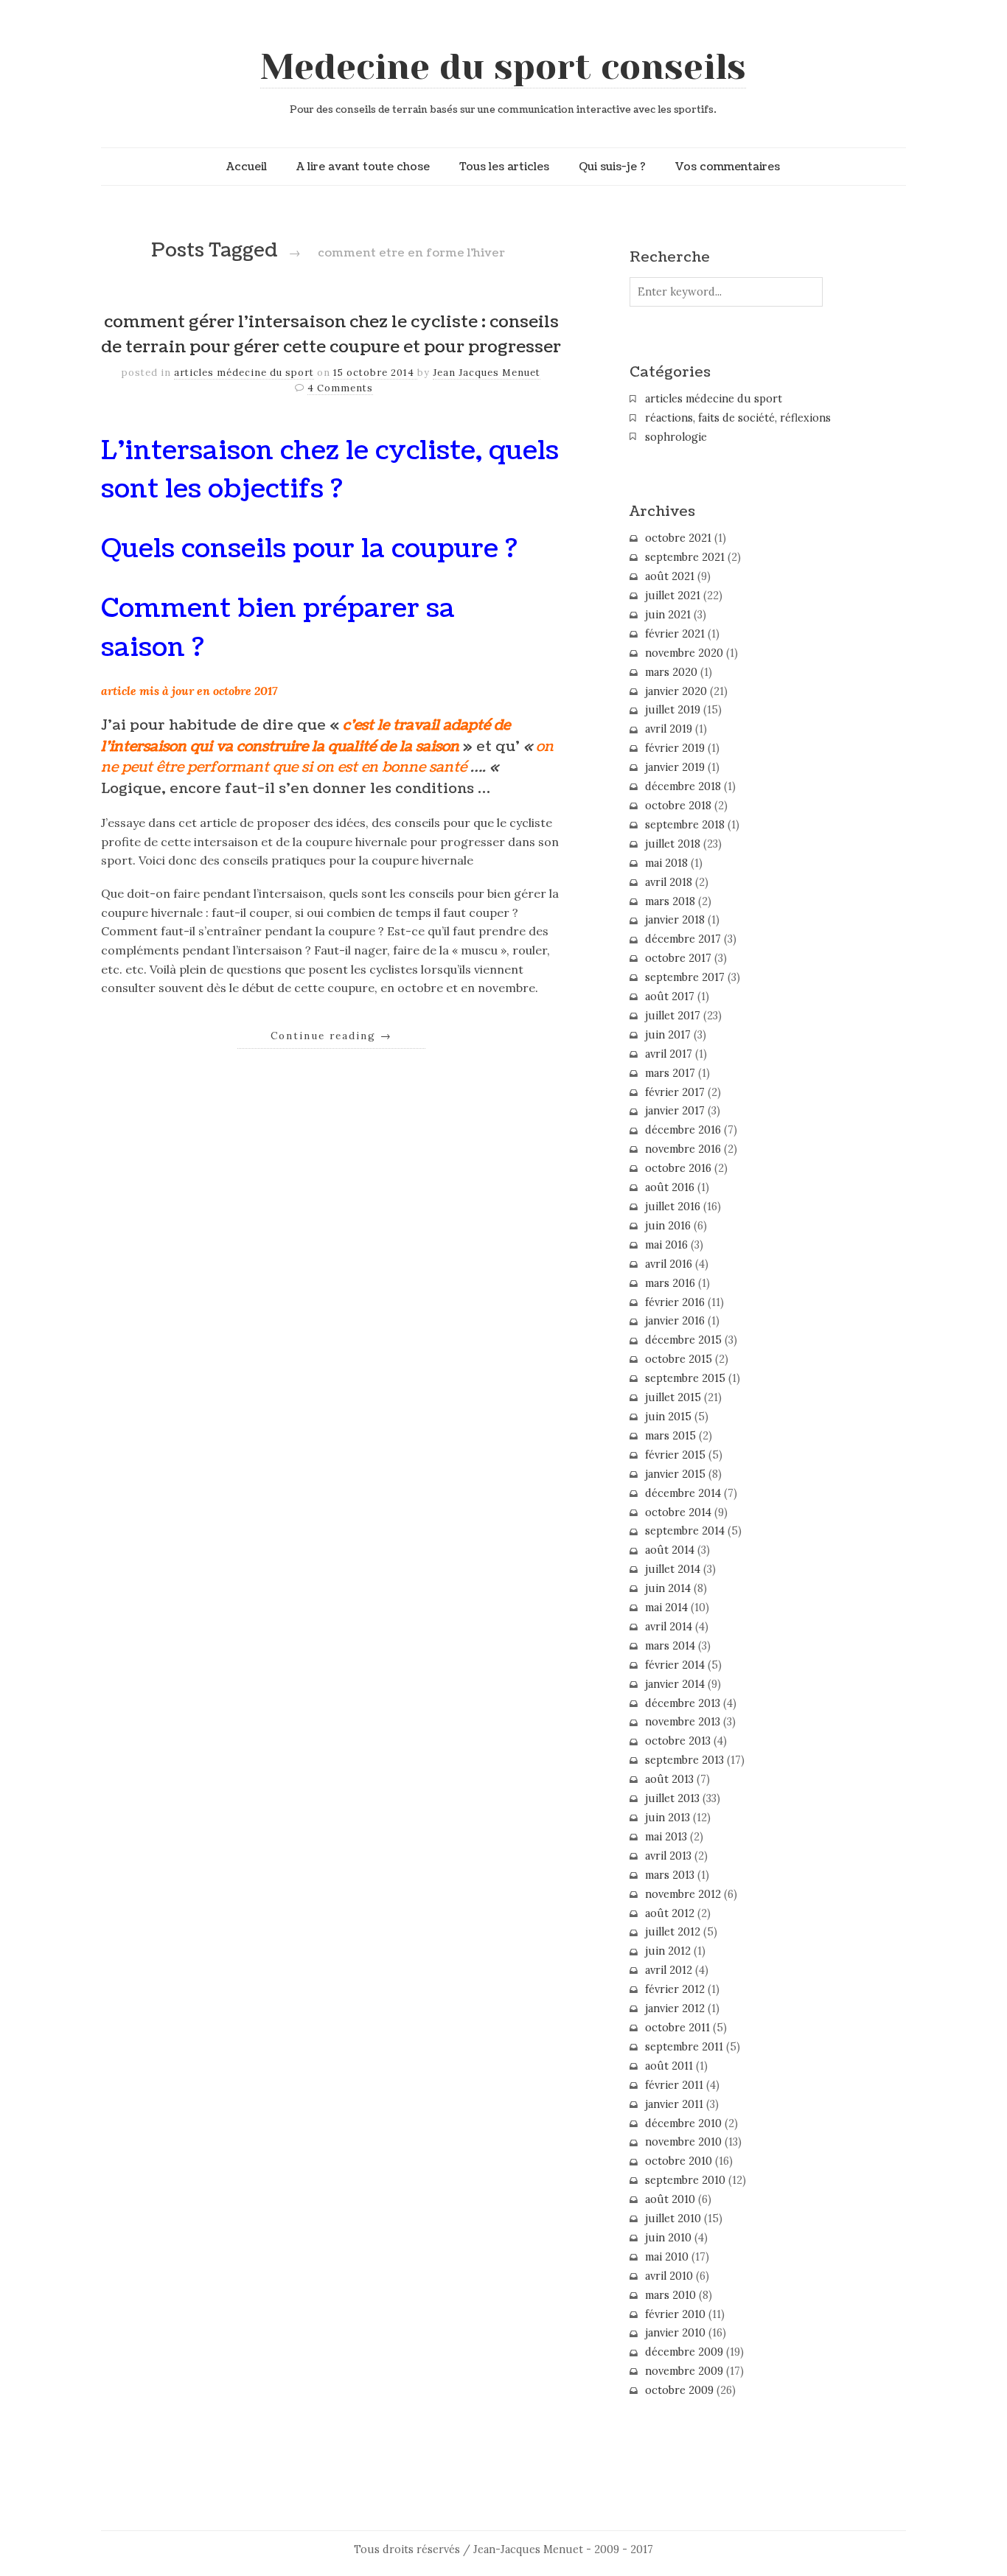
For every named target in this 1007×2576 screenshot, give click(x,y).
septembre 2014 (685, 1531)
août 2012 (670, 1913)
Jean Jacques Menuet (487, 373)
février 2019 (675, 748)
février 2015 (675, 1455)
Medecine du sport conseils (503, 67)
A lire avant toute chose (363, 167)
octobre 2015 (679, 1359)
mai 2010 (667, 2257)
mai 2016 (666, 1245)
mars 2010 (670, 2295)
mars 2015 (670, 1436)
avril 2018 (669, 882)
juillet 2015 (673, 1397)
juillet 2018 (673, 844)
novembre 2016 (683, 1149)
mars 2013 (670, 1875)
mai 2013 (666, 1837)
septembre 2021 (685, 557)
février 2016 (675, 1302)
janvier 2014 (675, 1684)
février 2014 (675, 1665)
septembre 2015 (685, 1378)
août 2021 (670, 576)
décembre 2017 (683, 939)
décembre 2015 (683, 1340)
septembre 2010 (685, 2180)
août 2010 (670, 2199)
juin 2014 (668, 1588)
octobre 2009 (679, 2390)
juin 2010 (668, 2238)
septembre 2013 (684, 1760)
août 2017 (670, 996)
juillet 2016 (673, 1207)
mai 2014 (666, 1608)
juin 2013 (668, 1818)
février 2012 (675, 1989)
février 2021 (675, 634)
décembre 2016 (683, 1130)
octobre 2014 (678, 1512)
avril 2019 (669, 729)
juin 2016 (668, 1226)
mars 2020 (671, 672)
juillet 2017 (673, 1016)
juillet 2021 (673, 596)
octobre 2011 (677, 2028)
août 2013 (669, 1779)
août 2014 (670, 1550)
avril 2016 (669, 1264)
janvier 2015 (675, 1474)
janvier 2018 (675, 920)
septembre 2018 (685, 825)
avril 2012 (669, 1970)
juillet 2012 (673, 1932)
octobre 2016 (678, 1168)
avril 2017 (669, 1054)
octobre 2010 (679, 2161)
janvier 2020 (676, 691)
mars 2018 (670, 901)
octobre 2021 (678, 538)
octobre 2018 (678, 806)
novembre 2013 (683, 1722)
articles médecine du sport (244, 373)
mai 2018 (666, 863)
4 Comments (340, 388)
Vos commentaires (728, 167)
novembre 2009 (684, 2371)
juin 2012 (668, 1951)
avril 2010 (669, 2276)
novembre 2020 (684, 653)
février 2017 (675, 1092)
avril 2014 (669, 1627)
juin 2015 (668, 1417)
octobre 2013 (678, 1741)
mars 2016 (670, 1283)
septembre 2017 (685, 977)
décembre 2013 (683, 1703)
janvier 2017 (675, 1111)
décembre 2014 (683, 1493)
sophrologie (676, 437)
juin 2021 (668, 615)
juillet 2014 (673, 1569)
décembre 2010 (683, 2123)
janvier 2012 (675, 2008)
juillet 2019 (673, 710)
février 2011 (674, 2085)
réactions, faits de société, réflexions (738, 418)
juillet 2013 (672, 1798)
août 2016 (670, 1187)
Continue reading (331, 1036)
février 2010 (675, 2314)
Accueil (247, 167)
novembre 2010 (683, 2142)
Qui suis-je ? (612, 167)
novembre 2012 (683, 1894)
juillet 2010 (673, 2219)
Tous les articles (504, 167)
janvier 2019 (675, 767)
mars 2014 (670, 1646)
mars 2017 (670, 1073)
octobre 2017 (678, 958)
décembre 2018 (683, 786)
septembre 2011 (684, 2047)
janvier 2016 (675, 1321)
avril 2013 (668, 1856)
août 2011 (669, 2066)
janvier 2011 (674, 2104)
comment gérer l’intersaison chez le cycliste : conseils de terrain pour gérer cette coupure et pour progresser (331, 335)
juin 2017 (668, 1035)
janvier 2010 (675, 2333)
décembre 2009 (684, 2352)
